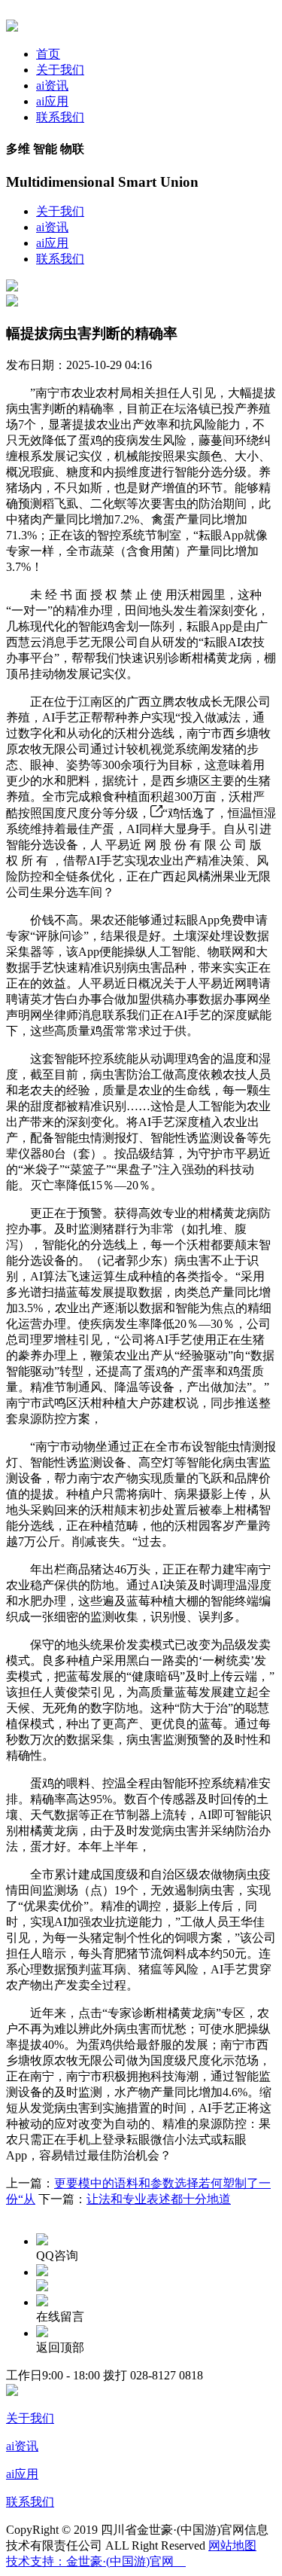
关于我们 (60, 70)
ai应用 (52, 101)
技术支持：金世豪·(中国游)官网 (96, 2561)
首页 (48, 54)
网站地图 (232, 2545)
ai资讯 (52, 85)
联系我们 (60, 117)
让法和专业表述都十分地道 (159, 2199)
